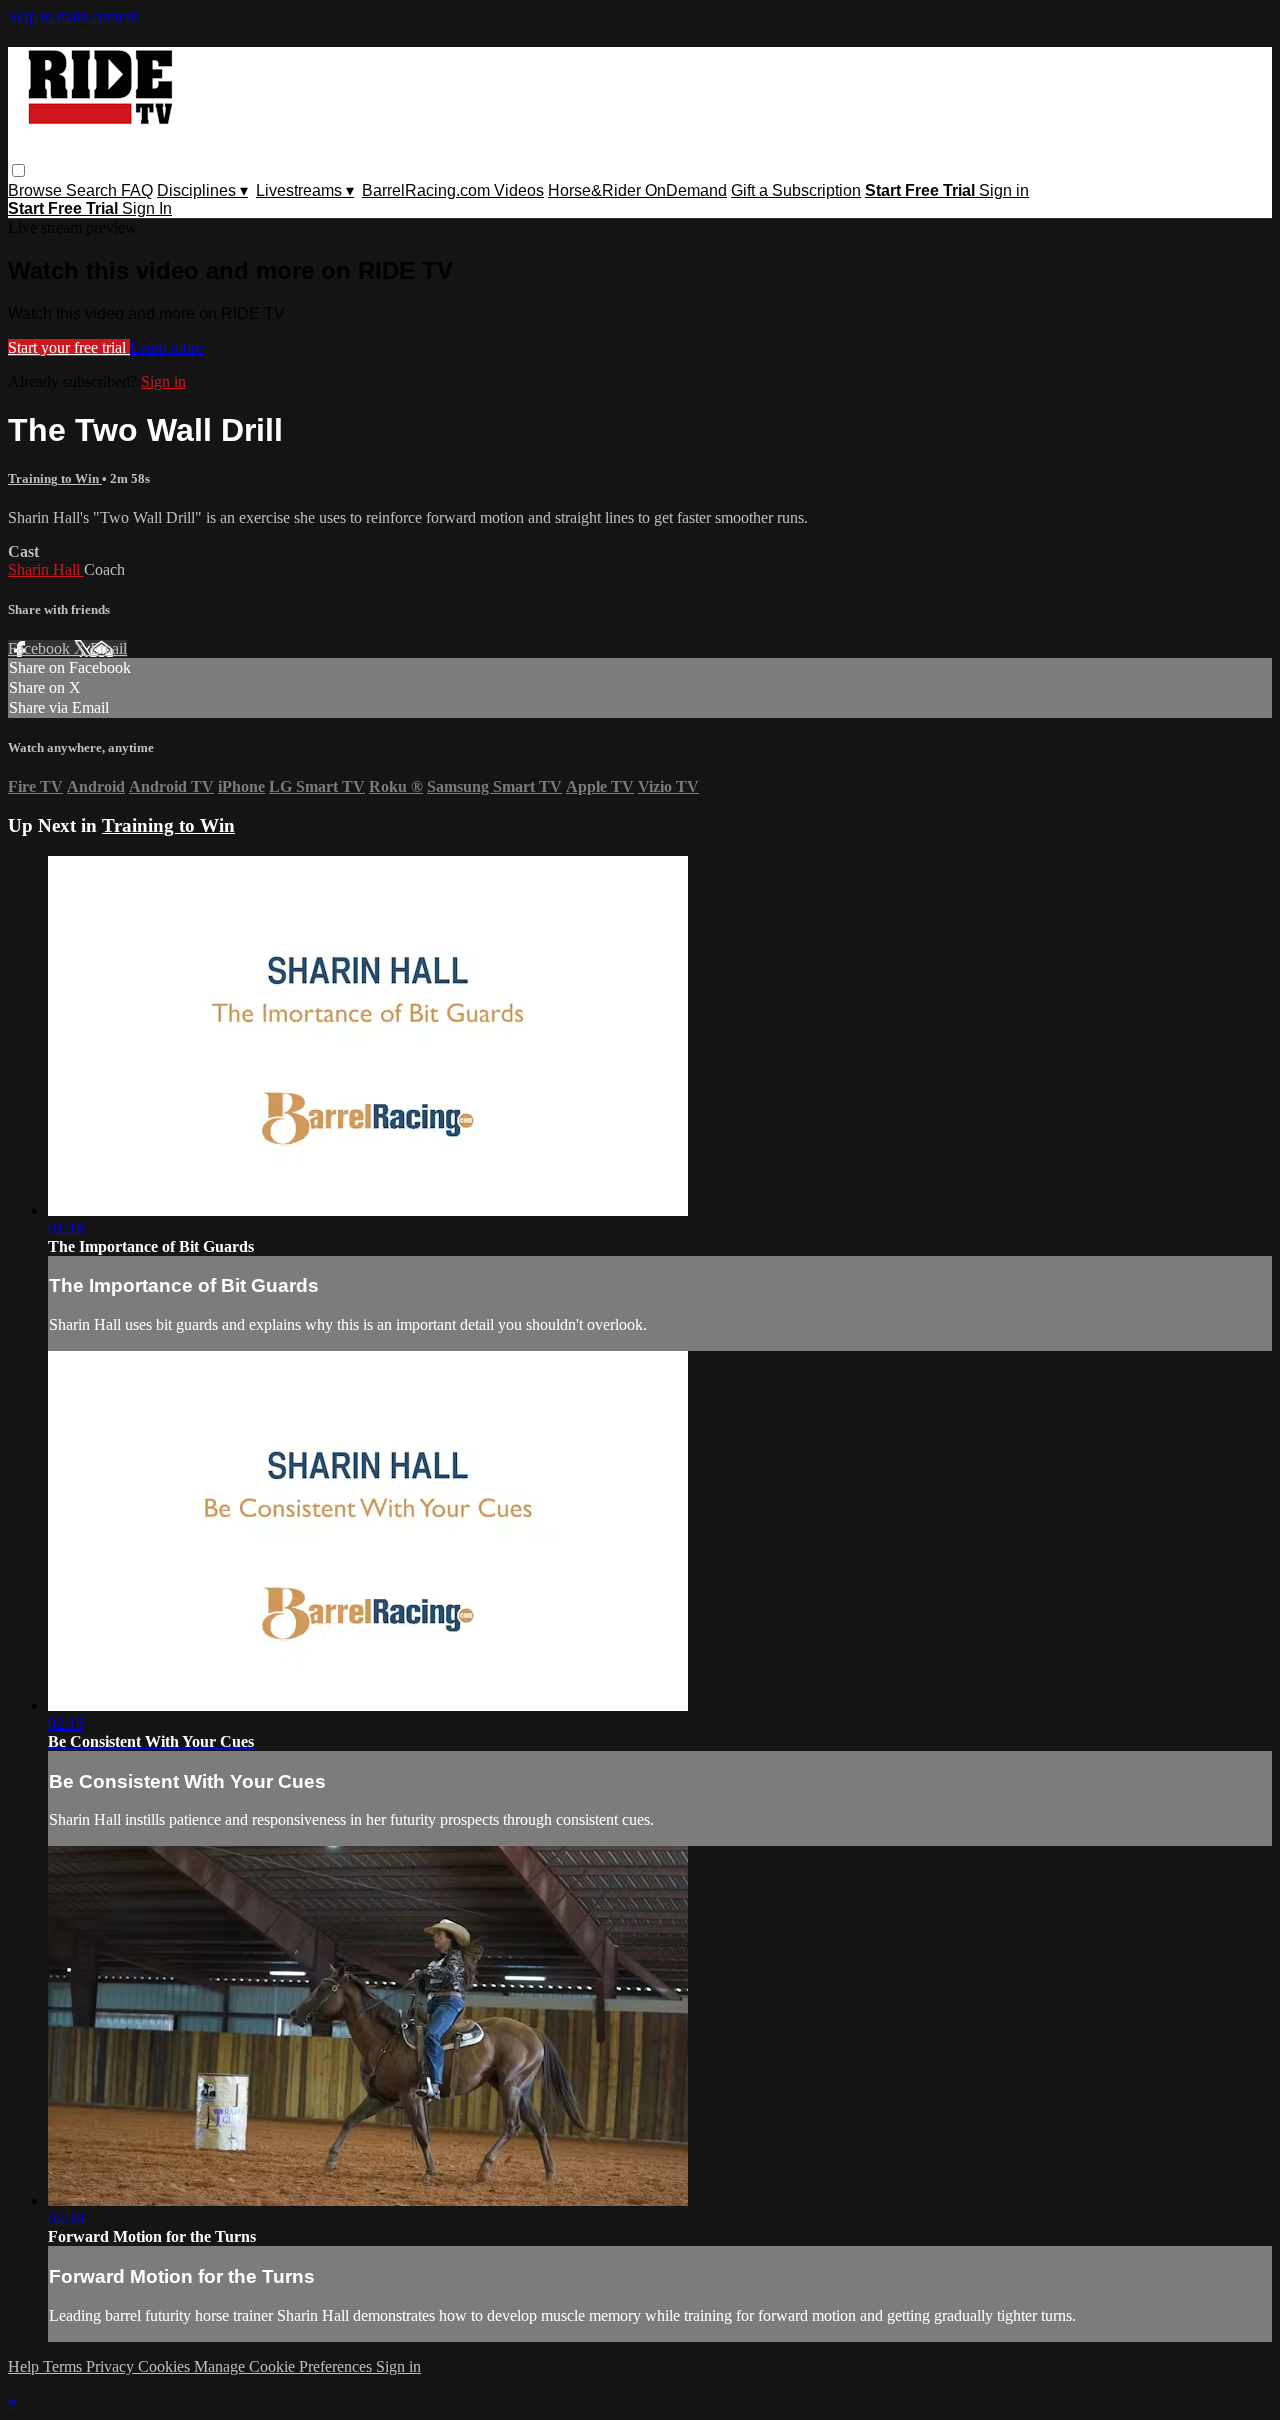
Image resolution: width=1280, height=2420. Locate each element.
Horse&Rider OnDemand (637, 190)
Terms (64, 2366)
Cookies (166, 2366)
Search (93, 190)
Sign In (147, 208)
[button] (18, 170)
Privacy (112, 2366)
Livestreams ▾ (305, 190)
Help (25, 2366)
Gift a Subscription (796, 190)
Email (108, 648)
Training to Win (55, 478)
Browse (37, 190)
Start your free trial (69, 347)
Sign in (1004, 190)
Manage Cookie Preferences (285, 2366)
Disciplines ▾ (202, 190)
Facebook (41, 648)
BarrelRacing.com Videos (453, 190)
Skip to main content (73, 16)
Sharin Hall (46, 569)
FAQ (137, 190)
